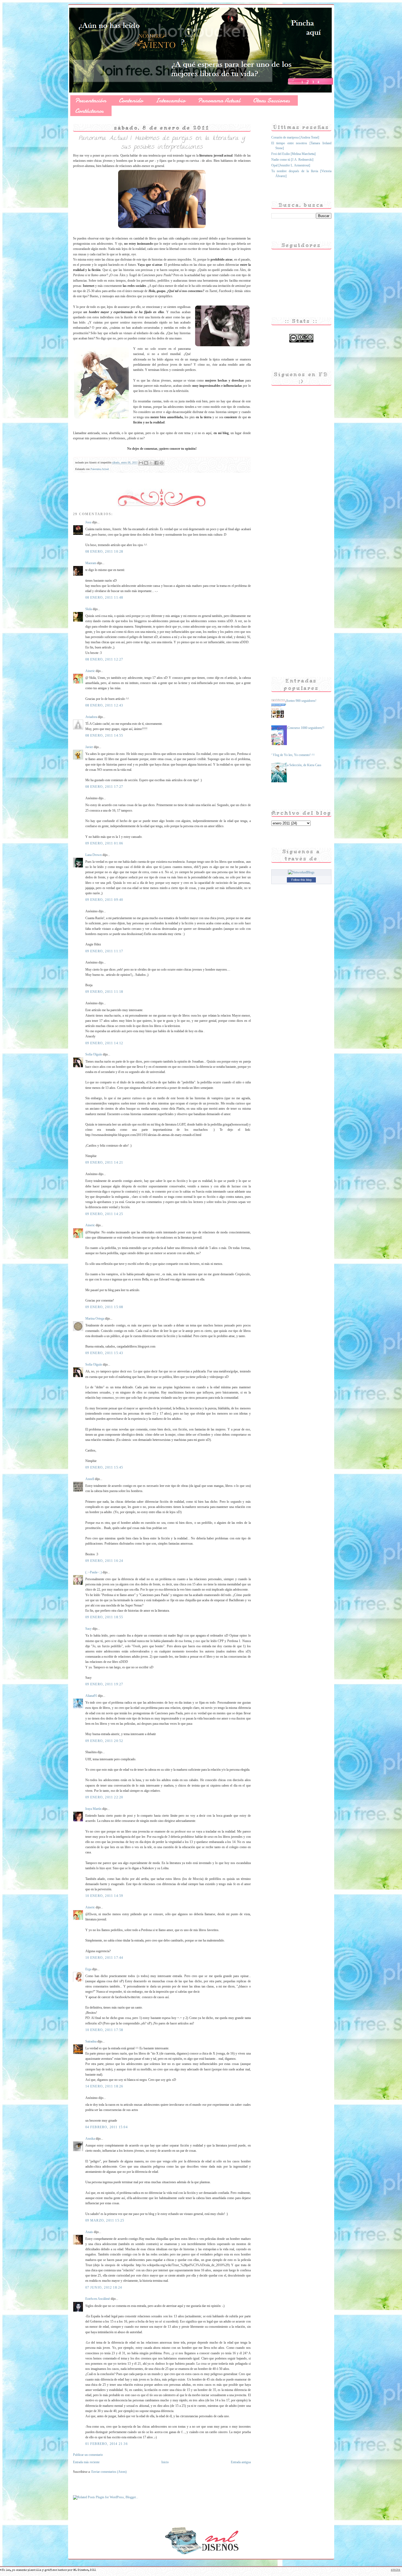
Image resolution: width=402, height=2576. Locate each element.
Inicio (165, 2462)
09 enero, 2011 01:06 (104, 843)
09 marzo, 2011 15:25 (105, 2220)
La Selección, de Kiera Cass (303, 765)
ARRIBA (396, 2570)
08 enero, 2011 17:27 (104, 787)
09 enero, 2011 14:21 (104, 1162)
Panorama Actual (100, 469)
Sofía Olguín (94, 1054)
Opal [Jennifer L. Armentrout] (291, 165)
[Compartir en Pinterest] (162, 463)
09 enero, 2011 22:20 (104, 1797)
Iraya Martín (93, 1809)
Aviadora (91, 717)
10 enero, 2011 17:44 (104, 1958)
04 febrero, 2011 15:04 (107, 2127)
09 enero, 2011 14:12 (104, 1043)
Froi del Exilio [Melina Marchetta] (293, 154)
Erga (88, 1969)
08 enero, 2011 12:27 (104, 659)
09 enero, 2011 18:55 (104, 1617)
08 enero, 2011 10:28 (104, 552)
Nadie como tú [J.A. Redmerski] (292, 160)
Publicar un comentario (88, 2455)
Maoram (91, 563)
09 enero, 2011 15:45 (104, 1467)
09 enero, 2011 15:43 (104, 1353)
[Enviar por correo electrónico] (141, 463)
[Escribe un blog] (146, 463)
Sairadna (91, 2041)
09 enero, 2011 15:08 (104, 1307)
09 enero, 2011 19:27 (104, 1684)
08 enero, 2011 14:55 (104, 735)
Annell (90, 1479)
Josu (88, 522)
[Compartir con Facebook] (156, 463)
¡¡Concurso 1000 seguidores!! (305, 728)
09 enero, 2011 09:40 (104, 900)
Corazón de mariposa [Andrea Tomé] (295, 137)
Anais (89, 2232)
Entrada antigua (241, 2462)
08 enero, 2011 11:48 (104, 598)
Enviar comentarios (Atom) (109, 2472)
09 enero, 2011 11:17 (104, 951)
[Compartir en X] (151, 463)
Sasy (88, 1629)
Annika (90, 2139)
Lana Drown (94, 855)
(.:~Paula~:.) (94, 1572)
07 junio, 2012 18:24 (104, 2287)
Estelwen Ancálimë (98, 2299)
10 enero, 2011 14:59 (104, 1896)
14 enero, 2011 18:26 (104, 2086)
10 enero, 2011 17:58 (104, 2030)
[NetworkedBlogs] (301, 872)
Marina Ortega (95, 1319)
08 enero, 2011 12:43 (104, 705)
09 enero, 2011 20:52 (104, 1741)
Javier (89, 747)
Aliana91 (91, 1696)
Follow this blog (301, 880)
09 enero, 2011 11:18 (104, 992)
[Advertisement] (293, 572)
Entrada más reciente (86, 2462)
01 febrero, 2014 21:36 (107, 2444)
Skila (89, 609)
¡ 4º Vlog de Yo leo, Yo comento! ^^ (291, 755)
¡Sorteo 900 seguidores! (301, 701)
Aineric (90, 671)
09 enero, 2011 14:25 (104, 1214)
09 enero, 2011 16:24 (104, 1561)
